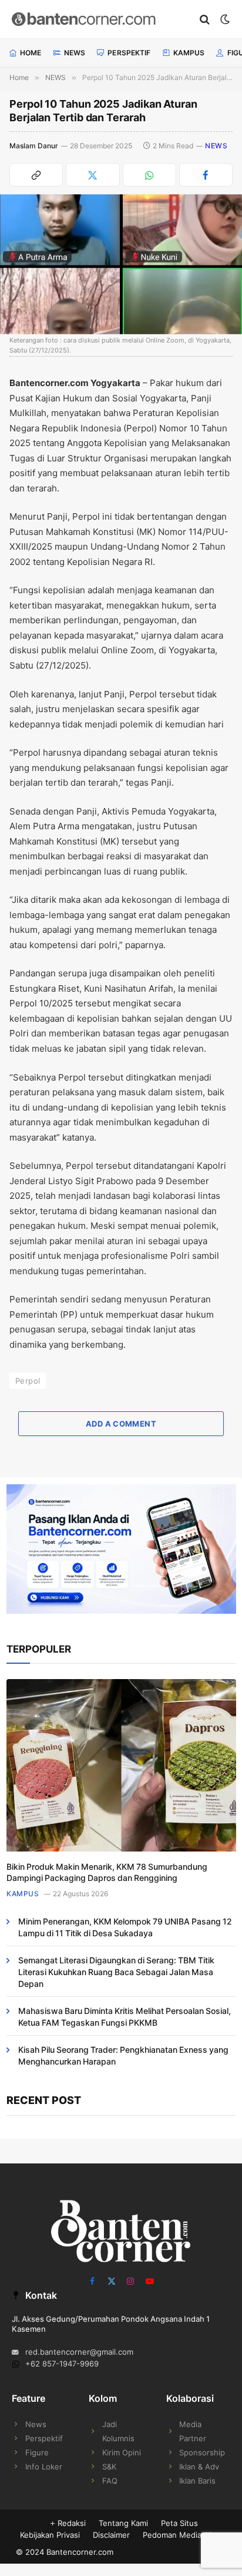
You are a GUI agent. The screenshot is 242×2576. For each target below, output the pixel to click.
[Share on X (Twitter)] (93, 175)
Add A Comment (121, 1424)
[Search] (205, 19)
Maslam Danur (34, 146)
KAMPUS (189, 53)
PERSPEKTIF (129, 53)
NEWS (75, 53)
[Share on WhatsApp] (149, 175)
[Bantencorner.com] (100, 19)
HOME (31, 53)
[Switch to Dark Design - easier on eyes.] (224, 19)
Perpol (28, 1381)
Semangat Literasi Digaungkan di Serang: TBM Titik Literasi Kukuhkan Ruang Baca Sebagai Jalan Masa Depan (116, 1972)
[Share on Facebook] (206, 175)
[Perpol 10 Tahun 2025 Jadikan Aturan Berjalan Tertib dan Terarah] (121, 264)
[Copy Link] (36, 175)
